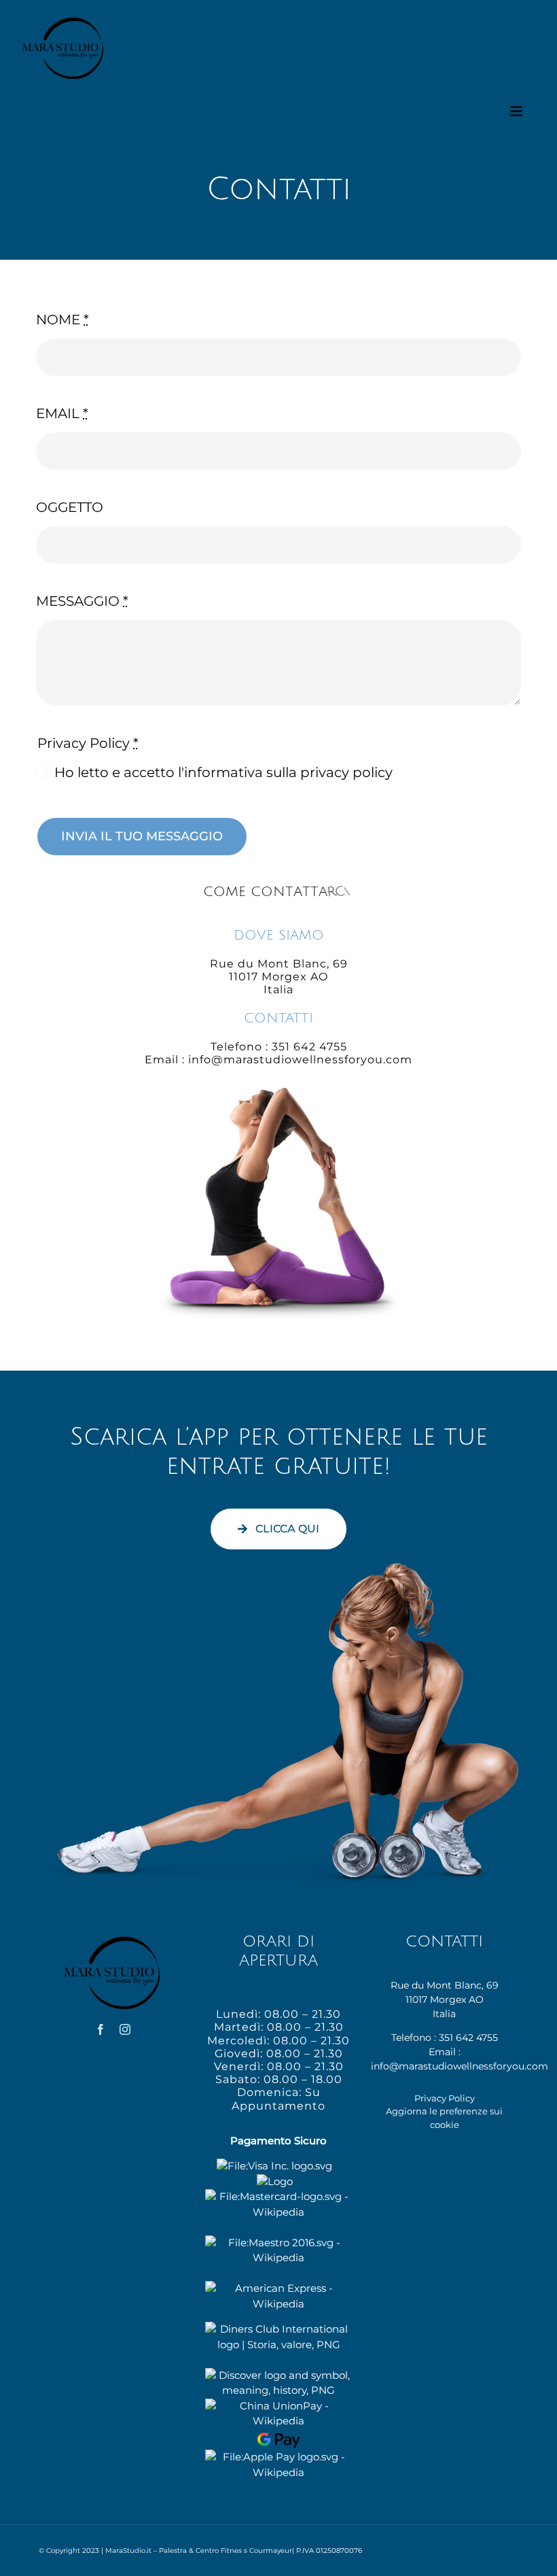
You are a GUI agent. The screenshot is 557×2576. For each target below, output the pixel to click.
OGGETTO (70, 507)
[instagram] (125, 2029)
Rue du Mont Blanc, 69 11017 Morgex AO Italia (445, 1999)
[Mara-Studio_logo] (64, 20)
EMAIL (62, 413)
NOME (62, 320)
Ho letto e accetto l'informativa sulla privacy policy (223, 772)
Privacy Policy (445, 2098)
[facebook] (101, 2029)
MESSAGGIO (82, 601)
